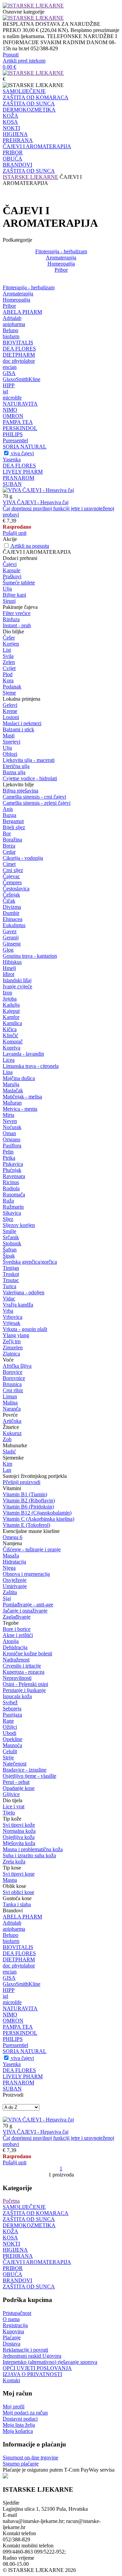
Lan (7, 1470)
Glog (8, 950)
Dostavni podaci (20, 2419)
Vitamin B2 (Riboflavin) (29, 1500)
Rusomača (14, 1195)
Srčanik (11, 1237)
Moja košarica (18, 2431)
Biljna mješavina (21, 791)
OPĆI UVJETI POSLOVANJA (37, 2368)
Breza (9, 846)
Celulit (10, 1751)
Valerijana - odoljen (24, 1292)
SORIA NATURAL (25, 447)
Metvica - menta (20, 1109)
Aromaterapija (61, 258)
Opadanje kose (19, 1788)
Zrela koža (14, 1862)
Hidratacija (14, 1562)
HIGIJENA (15, 134)
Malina (10, 1403)
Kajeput (11, 1011)
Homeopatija (61, 264)
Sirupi (9, 601)
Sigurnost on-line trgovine (30, 2458)
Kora (8, 680)
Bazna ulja (14, 772)
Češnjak (11, 895)
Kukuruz (12, 1433)
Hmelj (9, 968)
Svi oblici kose (18, 1892)
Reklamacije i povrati (25, 2350)
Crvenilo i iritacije (22, 1666)
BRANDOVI (17, 165)
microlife (12, 398)
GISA (9, 373)
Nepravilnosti (17, 1678)
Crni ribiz (13, 1390)
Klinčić (11, 1035)
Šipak (9, 1256)
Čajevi (10, 564)
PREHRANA (18, 140)
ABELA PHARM (22, 312)
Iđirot (8, 974)
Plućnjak (12, 1170)
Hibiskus (12, 962)
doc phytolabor (19, 361)
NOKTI (11, 128)
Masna (10, 1880)
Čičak (9, 901)
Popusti (11, 55)
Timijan (11, 1268)
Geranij (11, 937)
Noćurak (12, 1127)
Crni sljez (13, 870)
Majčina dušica (19, 1078)
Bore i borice (17, 1629)
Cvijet (9, 668)
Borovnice (14, 1378)
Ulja (7, 589)
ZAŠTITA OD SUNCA (29, 104)
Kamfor (11, 1017)
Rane (8, 1721)
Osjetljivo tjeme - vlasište (29, 1776)
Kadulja (11, 1005)
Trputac (11, 1280)
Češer (9, 638)
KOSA (10, 122)
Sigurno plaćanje (21, 2464)
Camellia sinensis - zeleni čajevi (37, 803)
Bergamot (13, 821)
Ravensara (14, 1176)
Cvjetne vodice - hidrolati (30, 778)
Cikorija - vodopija (23, 858)
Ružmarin (13, 1207)
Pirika (9, 1158)
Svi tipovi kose (19, 1874)
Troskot (11, 1274)
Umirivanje (15, 1586)
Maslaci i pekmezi (22, 723)
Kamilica (12, 1023)
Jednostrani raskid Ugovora (32, 2356)
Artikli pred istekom (24, 61)
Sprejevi (12, 742)
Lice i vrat (14, 1806)
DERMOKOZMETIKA (29, 110)
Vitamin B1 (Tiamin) (25, 1494)
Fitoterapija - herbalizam (61, 251)
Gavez (10, 931)
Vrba (8, 1311)
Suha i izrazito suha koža (29, 1855)
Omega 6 (13, 1537)
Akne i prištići (18, 1635)
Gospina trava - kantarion (30, 956)
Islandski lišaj (17, 980)
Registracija (15, 2325)
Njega (9, 1568)
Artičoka (12, 1421)
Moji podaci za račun (25, 2413)
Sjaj (7, 1598)
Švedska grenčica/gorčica (30, 1262)
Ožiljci (10, 1727)
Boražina (12, 840)
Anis (8, 809)
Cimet (9, 864)
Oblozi (10, 754)
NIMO (10, 410)
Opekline (13, 1739)
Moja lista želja (19, 2425)
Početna (11, 2201)
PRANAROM (18, 478)
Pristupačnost (17, 2313)
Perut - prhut (16, 1782)
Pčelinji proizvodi (22, 1482)
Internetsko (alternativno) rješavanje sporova (50, 2362)
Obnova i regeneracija (26, 1574)
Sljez (8, 1219)
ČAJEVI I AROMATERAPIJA (37, 146)
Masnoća (12, 1745)
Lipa (8, 1072)
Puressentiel (15, 440)
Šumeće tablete (19, 583)
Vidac (9, 1299)
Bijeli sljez (14, 827)
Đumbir (11, 913)
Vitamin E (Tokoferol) (26, 1525)
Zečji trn (12, 1341)
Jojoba (10, 999)
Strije (8, 1758)
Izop (7, 993)
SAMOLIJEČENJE (24, 91)
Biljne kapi (14, 595)
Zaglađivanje (17, 1617)
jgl (5, 391)
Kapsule (12, 570)
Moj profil (14, 2407)
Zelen (9, 662)
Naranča (12, 1409)
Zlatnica (11, 1354)
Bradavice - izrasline (25, 1770)
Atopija (11, 1641)
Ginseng (12, 944)
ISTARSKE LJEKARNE (30, 177)
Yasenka (12, 459)
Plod (8, 674)
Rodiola (11, 1188)
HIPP (9, 385)
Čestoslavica (16, 889)
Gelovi (10, 705)
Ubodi (9, 1733)
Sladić (9, 1452)
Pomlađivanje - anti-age (28, 1605)
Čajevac (11, 876)
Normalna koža (19, 1831)
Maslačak (13, 1090)
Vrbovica (13, 1317)
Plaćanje (12, 2338)
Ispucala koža (17, 1696)
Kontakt (11, 2380)
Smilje (9, 1231)
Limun (10, 1396)
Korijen (11, 644)
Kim (7, 1464)
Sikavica (12, 1213)
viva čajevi (22, 453)
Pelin (8, 1152)
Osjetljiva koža (19, 1837)
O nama (11, 2319)
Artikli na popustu (30, 546)
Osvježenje (15, 1580)
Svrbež (10, 1702)
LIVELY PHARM (23, 472)
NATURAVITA (20, 404)
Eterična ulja (16, 766)
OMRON (13, 416)
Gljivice (11, 1794)
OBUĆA (13, 159)
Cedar (9, 852)
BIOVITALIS (18, 343)
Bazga (9, 815)
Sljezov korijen (19, 1225)
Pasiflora (12, 1146)
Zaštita (10, 1592)
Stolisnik (12, 1243)
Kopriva (12, 1048)
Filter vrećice (17, 613)
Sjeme (9, 693)
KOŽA (11, 116)
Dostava (12, 2344)
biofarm (11, 336)
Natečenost (15, 1764)
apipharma (14, 324)
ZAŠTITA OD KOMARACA (36, 97)
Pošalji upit (15, 533)
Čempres (12, 882)
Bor (7, 833)
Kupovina (13, 2331)
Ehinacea (13, 919)
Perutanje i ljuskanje (24, 1690)
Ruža (8, 1201)
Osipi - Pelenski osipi (25, 1684)
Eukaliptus (14, 925)
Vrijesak (12, 1323)
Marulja (11, 1084)
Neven (10, 1121)
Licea (9, 1060)
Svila (8, 656)
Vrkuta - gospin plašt (25, 1329)
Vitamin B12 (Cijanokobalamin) (37, 1513)
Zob (7, 1439)
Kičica (10, 1029)
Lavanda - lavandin (23, 1054)
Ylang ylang (16, 1335)
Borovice (13, 1372)
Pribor (61, 270)
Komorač (13, 1042)
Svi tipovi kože (19, 1825)
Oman (9, 1133)
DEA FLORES (19, 349)
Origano (12, 1139)
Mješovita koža (19, 1843)
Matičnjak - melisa (22, 1097)
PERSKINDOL (20, 428)
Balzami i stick (18, 729)
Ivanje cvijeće (17, 986)
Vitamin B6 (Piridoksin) (28, 1507)
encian (10, 367)
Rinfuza (11, 619)
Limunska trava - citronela (31, 1066)
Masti (9, 736)
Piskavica (13, 1164)
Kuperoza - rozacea (24, 1672)
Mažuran (12, 1103)
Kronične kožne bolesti (27, 1653)
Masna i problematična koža (33, 1849)
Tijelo (9, 1813)
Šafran (10, 1250)
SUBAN (12, 484)
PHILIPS (13, 434)
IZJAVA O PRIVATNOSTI (32, 2374)
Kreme (10, 711)
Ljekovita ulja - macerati (29, 760)
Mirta (8, 1115)
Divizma (12, 907)
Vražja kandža (18, 1305)
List (7, 650)
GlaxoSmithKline (22, 379)
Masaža (11, 1556)
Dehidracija (15, 1647)
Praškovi (12, 576)
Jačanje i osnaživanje (25, 1611)
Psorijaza (12, 1715)
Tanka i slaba (17, 1904)
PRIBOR (13, 152)
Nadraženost (16, 1660)
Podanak (12, 687)
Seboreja (12, 1709)
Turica (9, 1286)
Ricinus (11, 1182)
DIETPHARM (19, 355)
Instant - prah (17, 625)
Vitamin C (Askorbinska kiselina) (38, 1519)
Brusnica (12, 1384)
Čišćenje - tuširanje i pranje (32, 1549)
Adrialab (12, 318)
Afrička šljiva (17, 1366)
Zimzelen (13, 1347)
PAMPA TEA (18, 422)
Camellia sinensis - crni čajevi (34, 797)
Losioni (11, 717)
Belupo (11, 330)
